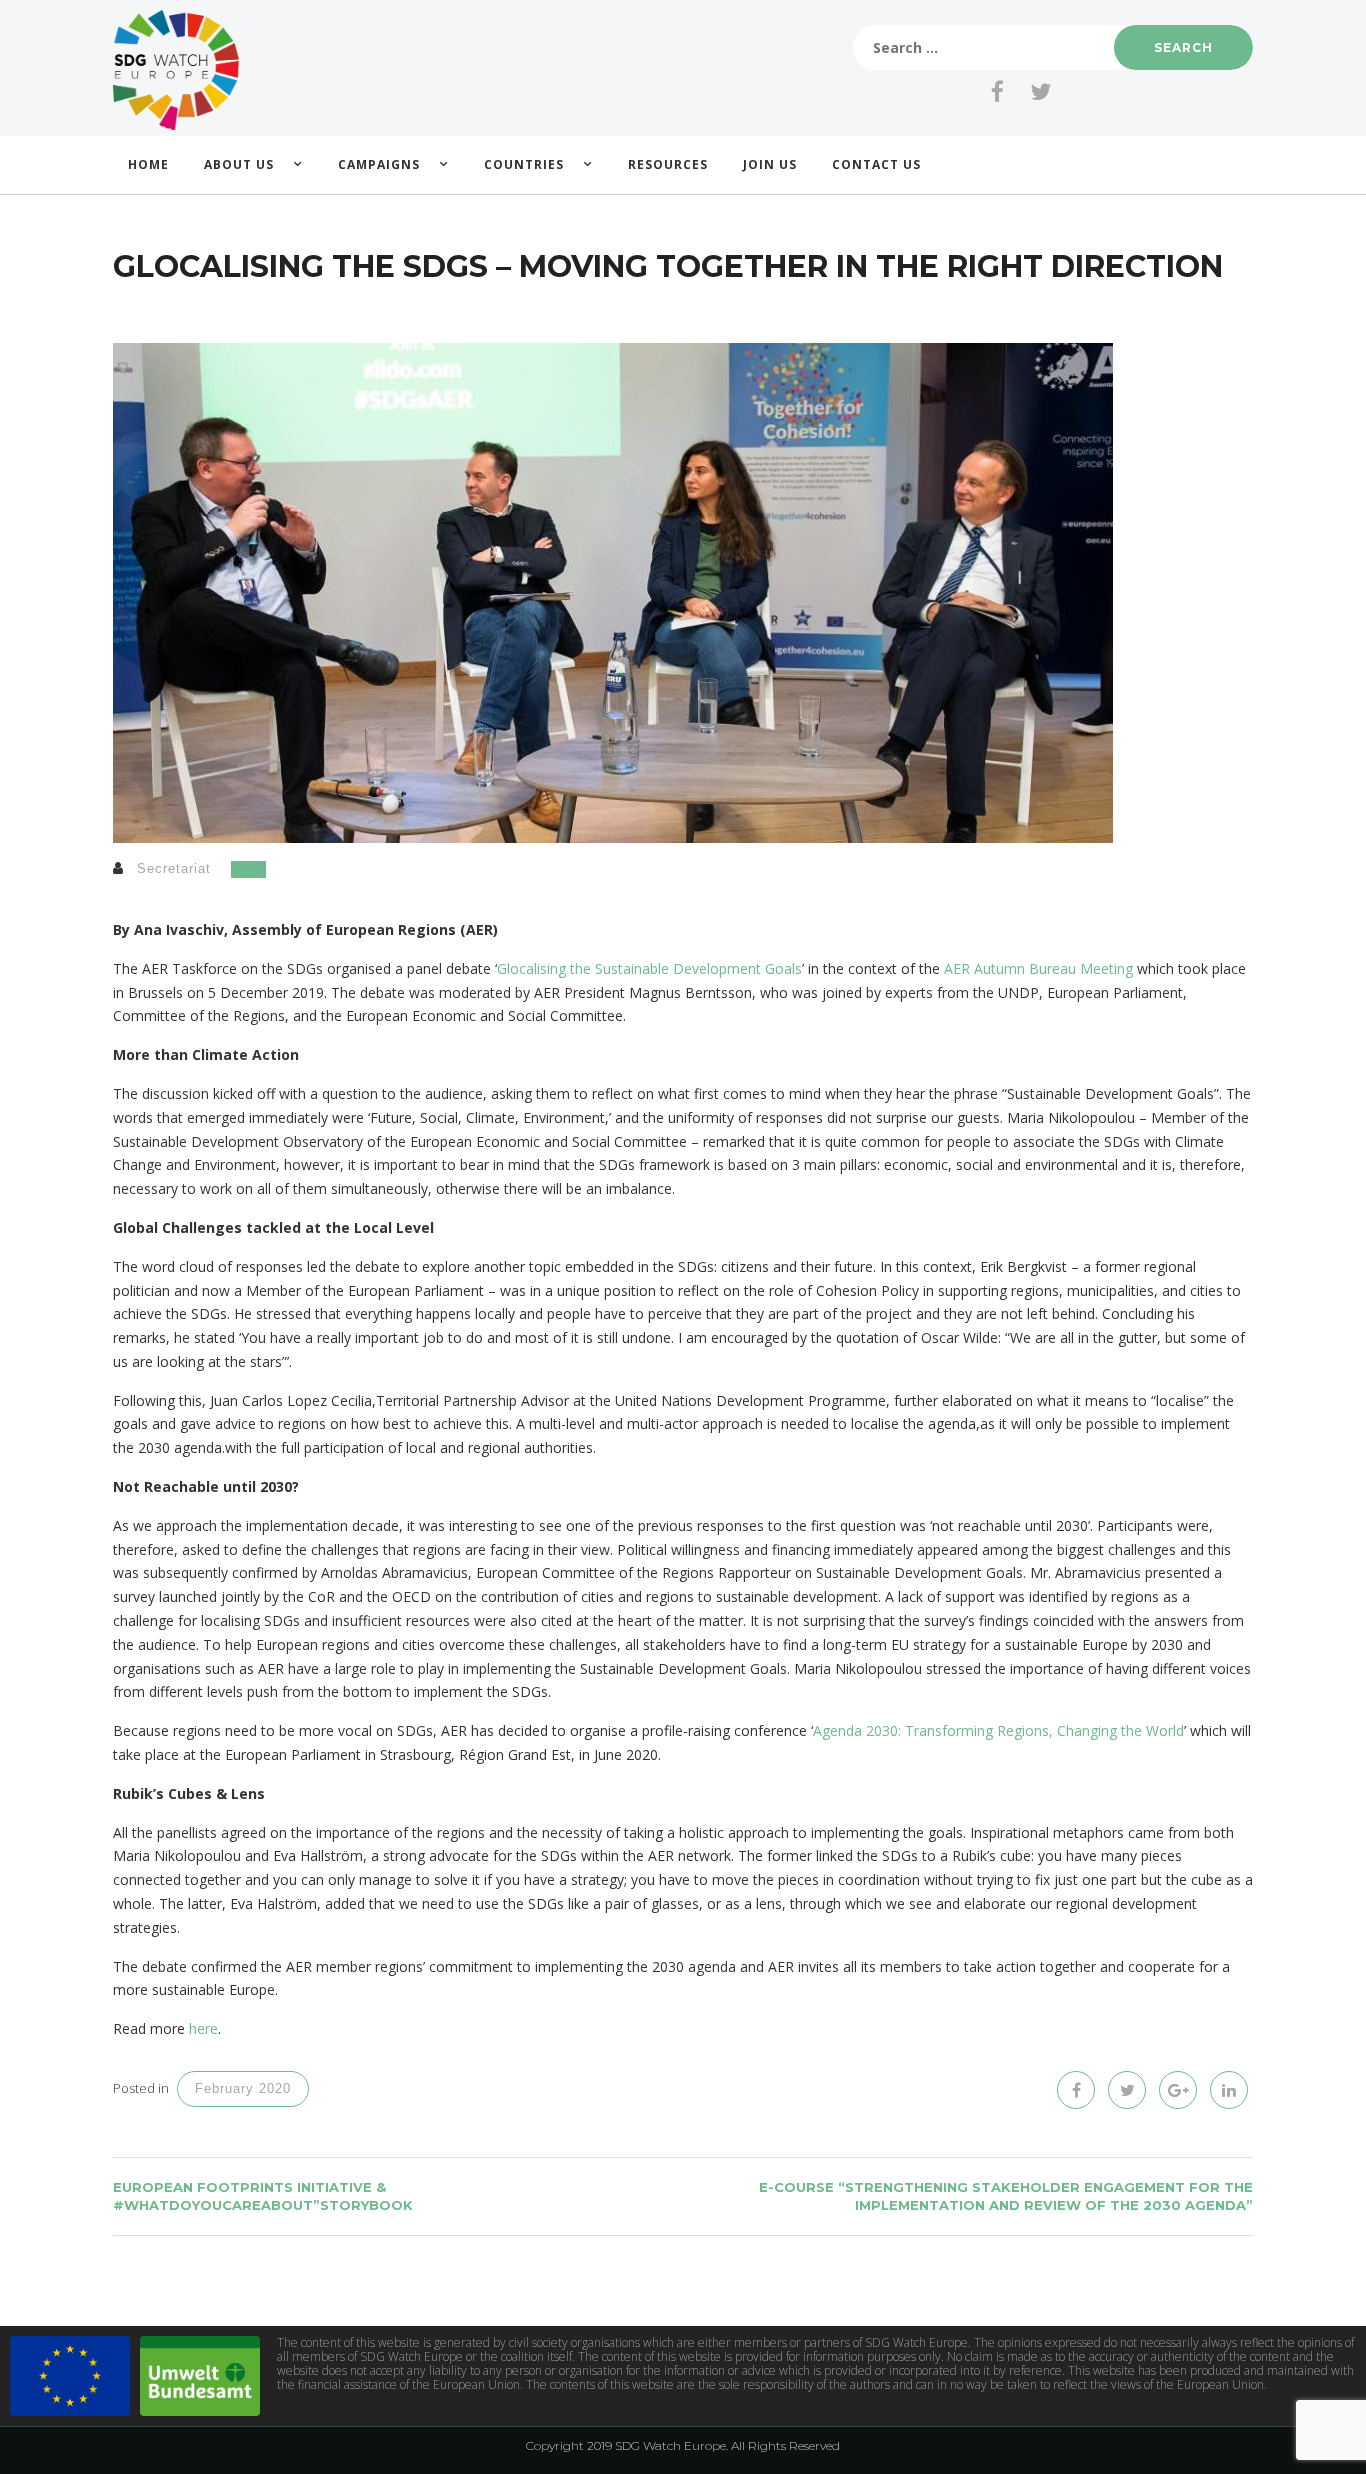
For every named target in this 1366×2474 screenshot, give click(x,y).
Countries (524, 164)
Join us (770, 164)
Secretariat (174, 868)
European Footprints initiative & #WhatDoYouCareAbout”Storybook (263, 2196)
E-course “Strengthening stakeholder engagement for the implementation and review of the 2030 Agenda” (1006, 2196)
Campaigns (379, 164)
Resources (668, 164)
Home (148, 164)
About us (239, 164)
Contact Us (876, 164)
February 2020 (243, 2088)
